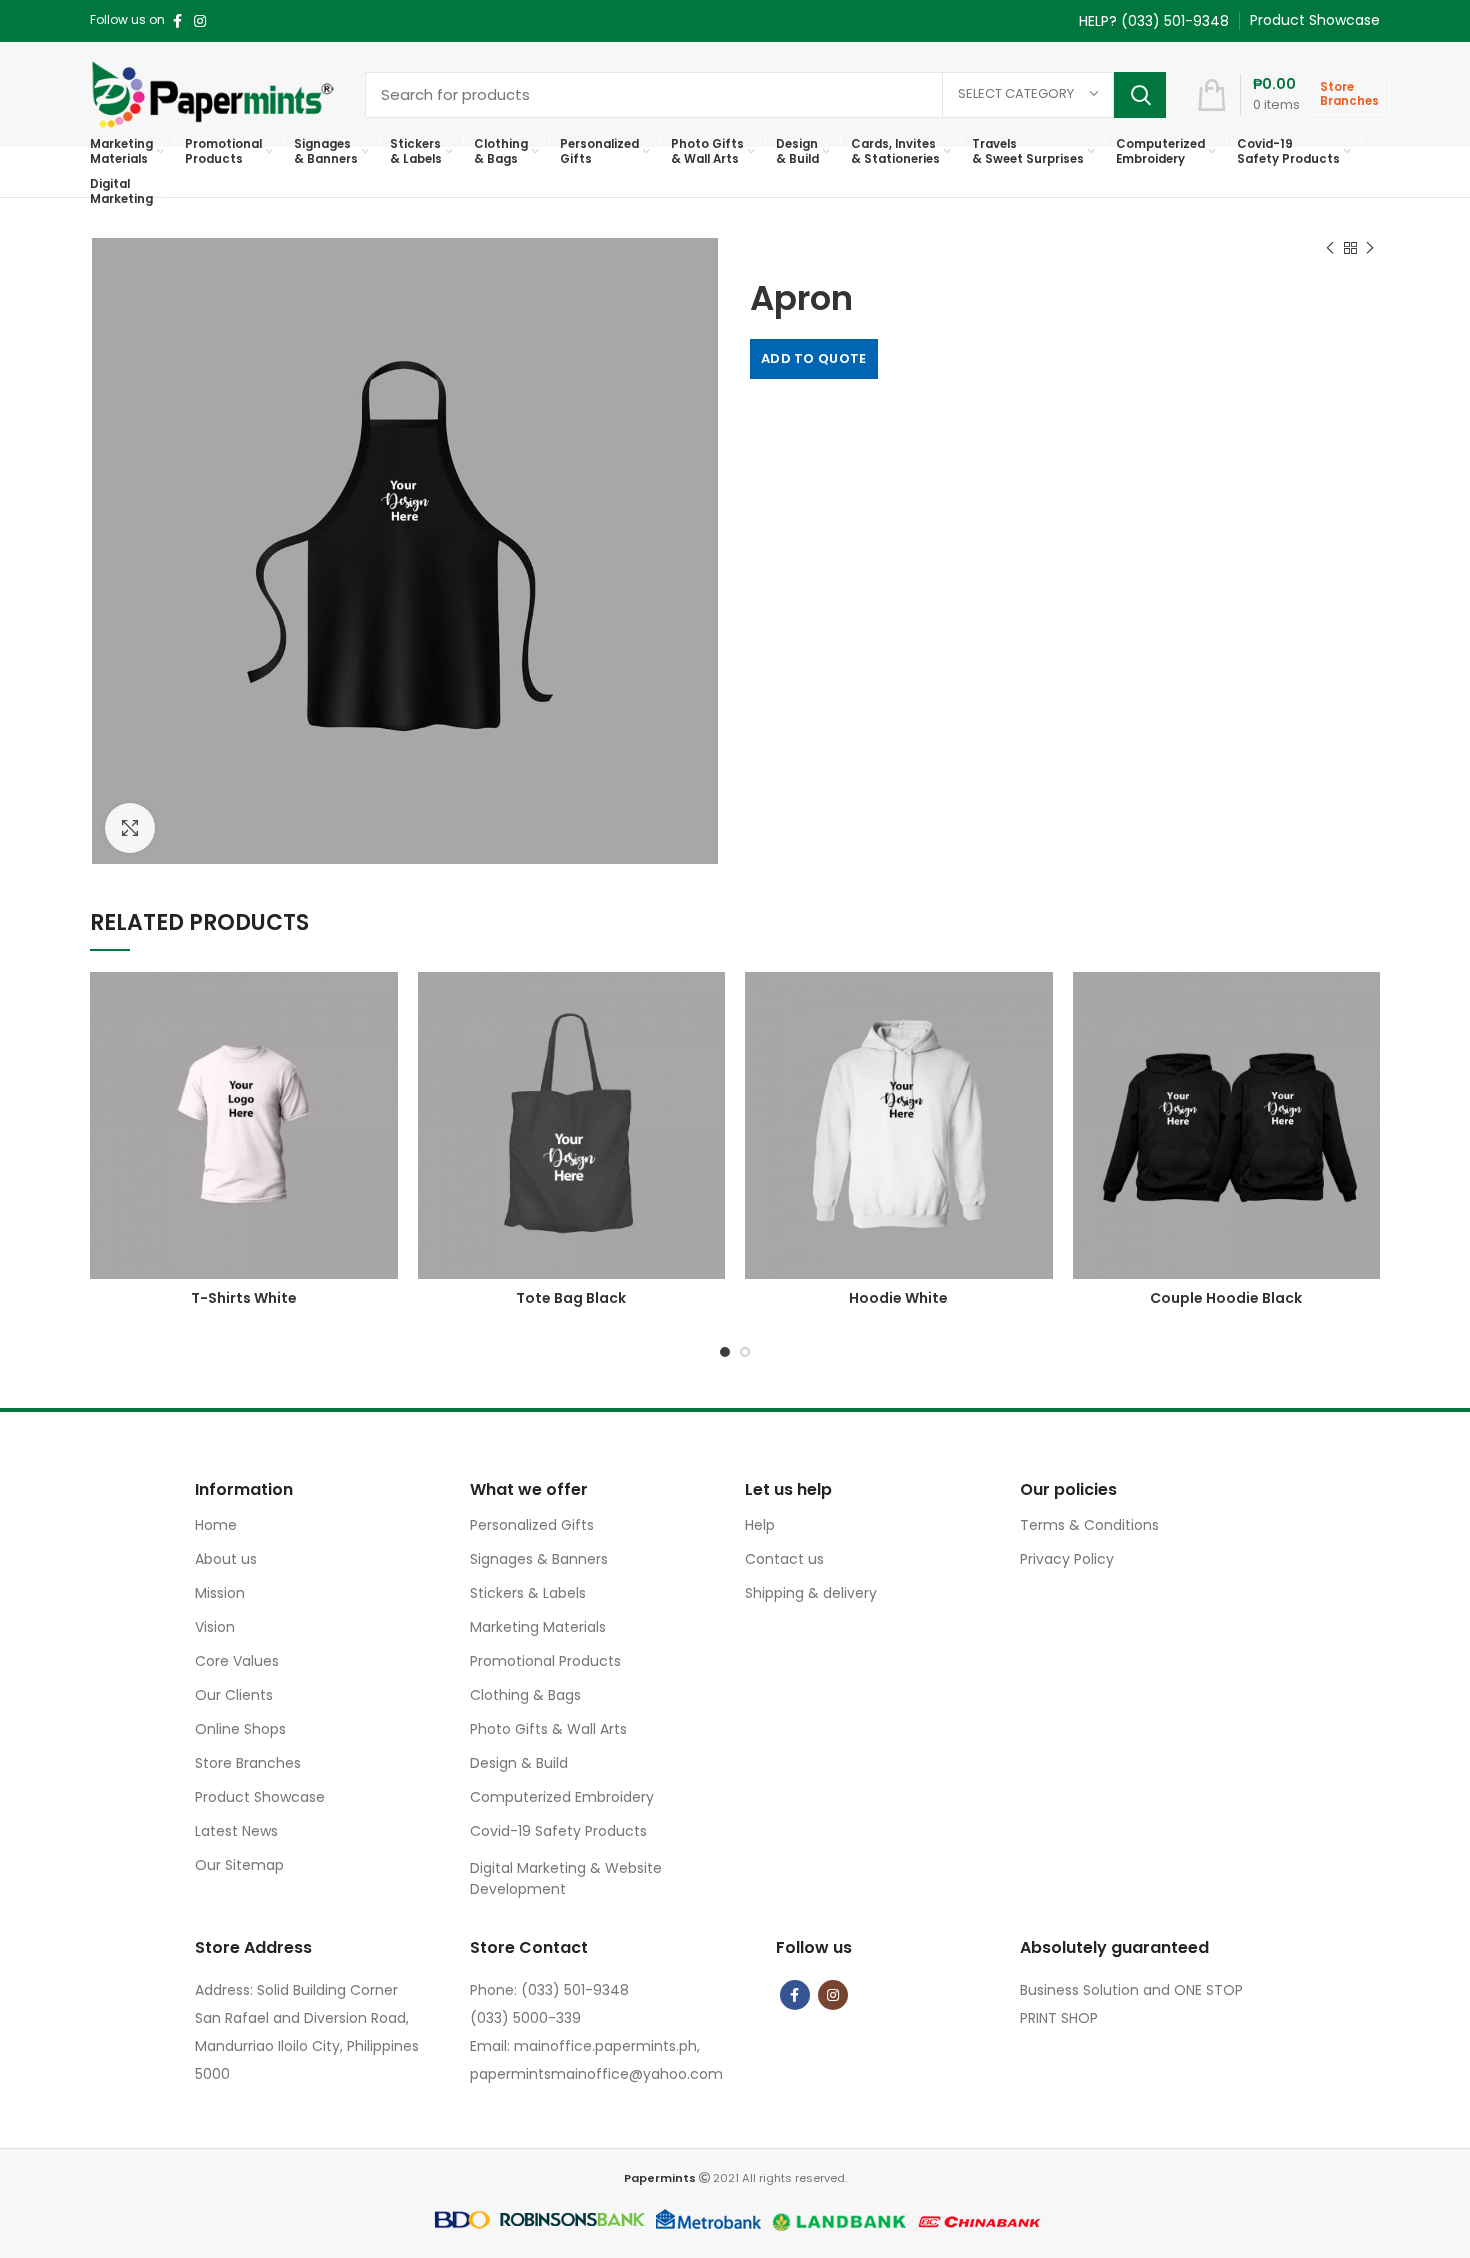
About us (226, 1559)
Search (1140, 95)
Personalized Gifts (532, 1525)
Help (760, 1525)
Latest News (236, 1831)
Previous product (1330, 248)
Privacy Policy (1067, 1559)
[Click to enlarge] (130, 828)
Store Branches (248, 1763)
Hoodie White (898, 1298)
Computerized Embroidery (562, 1797)
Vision (215, 1627)
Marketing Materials (538, 1627)
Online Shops (240, 1729)
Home (216, 1525)
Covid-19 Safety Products (558, 1831)
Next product (1370, 248)
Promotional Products (545, 1661)
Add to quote (814, 358)
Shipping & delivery (811, 1593)
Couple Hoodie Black (1226, 1298)
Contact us (784, 1559)
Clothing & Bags (525, 1695)
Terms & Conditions (1089, 1525)
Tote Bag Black (571, 1298)
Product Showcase (260, 1797)
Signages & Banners (539, 1559)
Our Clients (234, 1695)
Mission (220, 1593)
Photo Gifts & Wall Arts (548, 1729)
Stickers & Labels (528, 1593)
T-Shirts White (244, 1298)
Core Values (237, 1661)
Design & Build (519, 1763)
